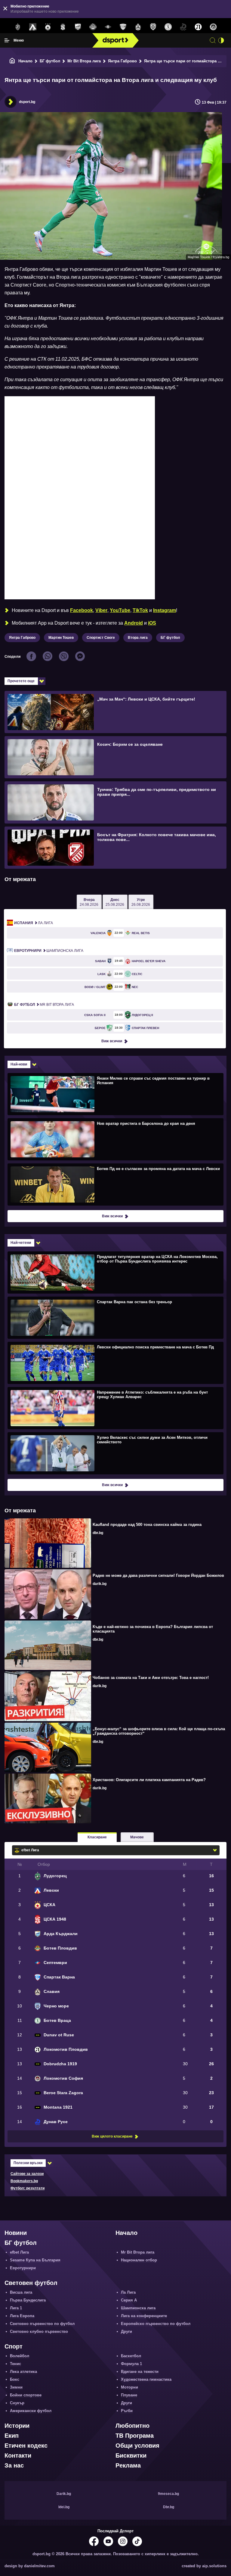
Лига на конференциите (144, 2316)
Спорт (14, 2346)
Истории (17, 2426)
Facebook (82, 610)
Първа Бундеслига (28, 2300)
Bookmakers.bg (24, 2181)
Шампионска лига (49, 951)
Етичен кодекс (26, 2446)
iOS (152, 623)
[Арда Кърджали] (78, 27)
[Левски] (33, 27)
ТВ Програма (135, 2436)
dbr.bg (98, 1533)
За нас (14, 2465)
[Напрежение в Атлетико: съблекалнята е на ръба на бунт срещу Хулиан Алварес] (115, 1408)
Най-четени (21, 1243)
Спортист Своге (101, 638)
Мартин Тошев (61, 638)
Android (134, 623)
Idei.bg (64, 2507)
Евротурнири (23, 2268)
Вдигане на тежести (140, 2372)
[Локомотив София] (213, 27)
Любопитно (132, 2426)
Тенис (15, 2364)
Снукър (17, 2403)
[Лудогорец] (18, 27)
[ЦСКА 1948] (63, 27)
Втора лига (138, 638)
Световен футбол (31, 2283)
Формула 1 (131, 2364)
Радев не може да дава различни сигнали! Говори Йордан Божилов (158, 1575)
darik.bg (100, 1584)
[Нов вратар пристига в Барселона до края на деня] (115, 1139)
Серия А (129, 2300)
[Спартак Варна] (123, 27)
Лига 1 (16, 2308)
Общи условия (137, 2446)
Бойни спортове (26, 2395)
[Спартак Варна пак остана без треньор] (115, 1317)
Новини (16, 2233)
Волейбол (20, 2356)
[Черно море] (153, 27)
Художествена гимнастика (146, 2379)
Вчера (89, 902)
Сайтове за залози (27, 2174)
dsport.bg (27, 102)
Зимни (16, 2387)
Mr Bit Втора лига (84, 61)
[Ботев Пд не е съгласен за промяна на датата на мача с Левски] (115, 1184)
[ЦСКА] (48, 27)
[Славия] (138, 27)
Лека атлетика (23, 2372)
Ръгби (127, 2411)
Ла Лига (34, 923)
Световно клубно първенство (39, 2331)
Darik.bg (64, 2494)
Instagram (165, 610)
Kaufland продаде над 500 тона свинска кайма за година (147, 1525)
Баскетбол (131, 2356)
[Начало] (12, 61)
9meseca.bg (168, 2494)
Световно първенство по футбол (42, 2324)
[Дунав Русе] (183, 27)
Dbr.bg (169, 2507)
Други (126, 2331)
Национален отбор (139, 2260)
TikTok (140, 610)
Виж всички (112, 1041)
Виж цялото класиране (112, 2136)
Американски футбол (31, 2411)
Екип (12, 2436)
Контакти (18, 2455)
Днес (115, 902)
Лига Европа (22, 2316)
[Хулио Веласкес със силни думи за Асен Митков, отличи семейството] (115, 1453)
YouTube (120, 610)
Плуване (129, 2395)
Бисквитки (131, 2455)
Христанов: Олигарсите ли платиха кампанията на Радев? (149, 1780)
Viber (101, 610)
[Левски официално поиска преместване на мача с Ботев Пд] (115, 1363)
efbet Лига (19, 2252)
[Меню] (7, 40)
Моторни (129, 2387)
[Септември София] (108, 27)
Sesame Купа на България (35, 2260)
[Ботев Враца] (168, 27)
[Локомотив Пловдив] (198, 27)
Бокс (15, 2379)
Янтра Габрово (122, 61)
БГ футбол (50, 61)
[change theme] (221, 40)
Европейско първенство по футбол (156, 2324)
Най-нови (19, 1064)
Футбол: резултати (28, 2188)
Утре (141, 902)
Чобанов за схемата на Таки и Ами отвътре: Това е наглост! (151, 1678)
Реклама (128, 2465)
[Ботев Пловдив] (93, 27)
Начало (25, 61)
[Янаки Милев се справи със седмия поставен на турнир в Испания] (115, 1094)
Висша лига (21, 2292)
